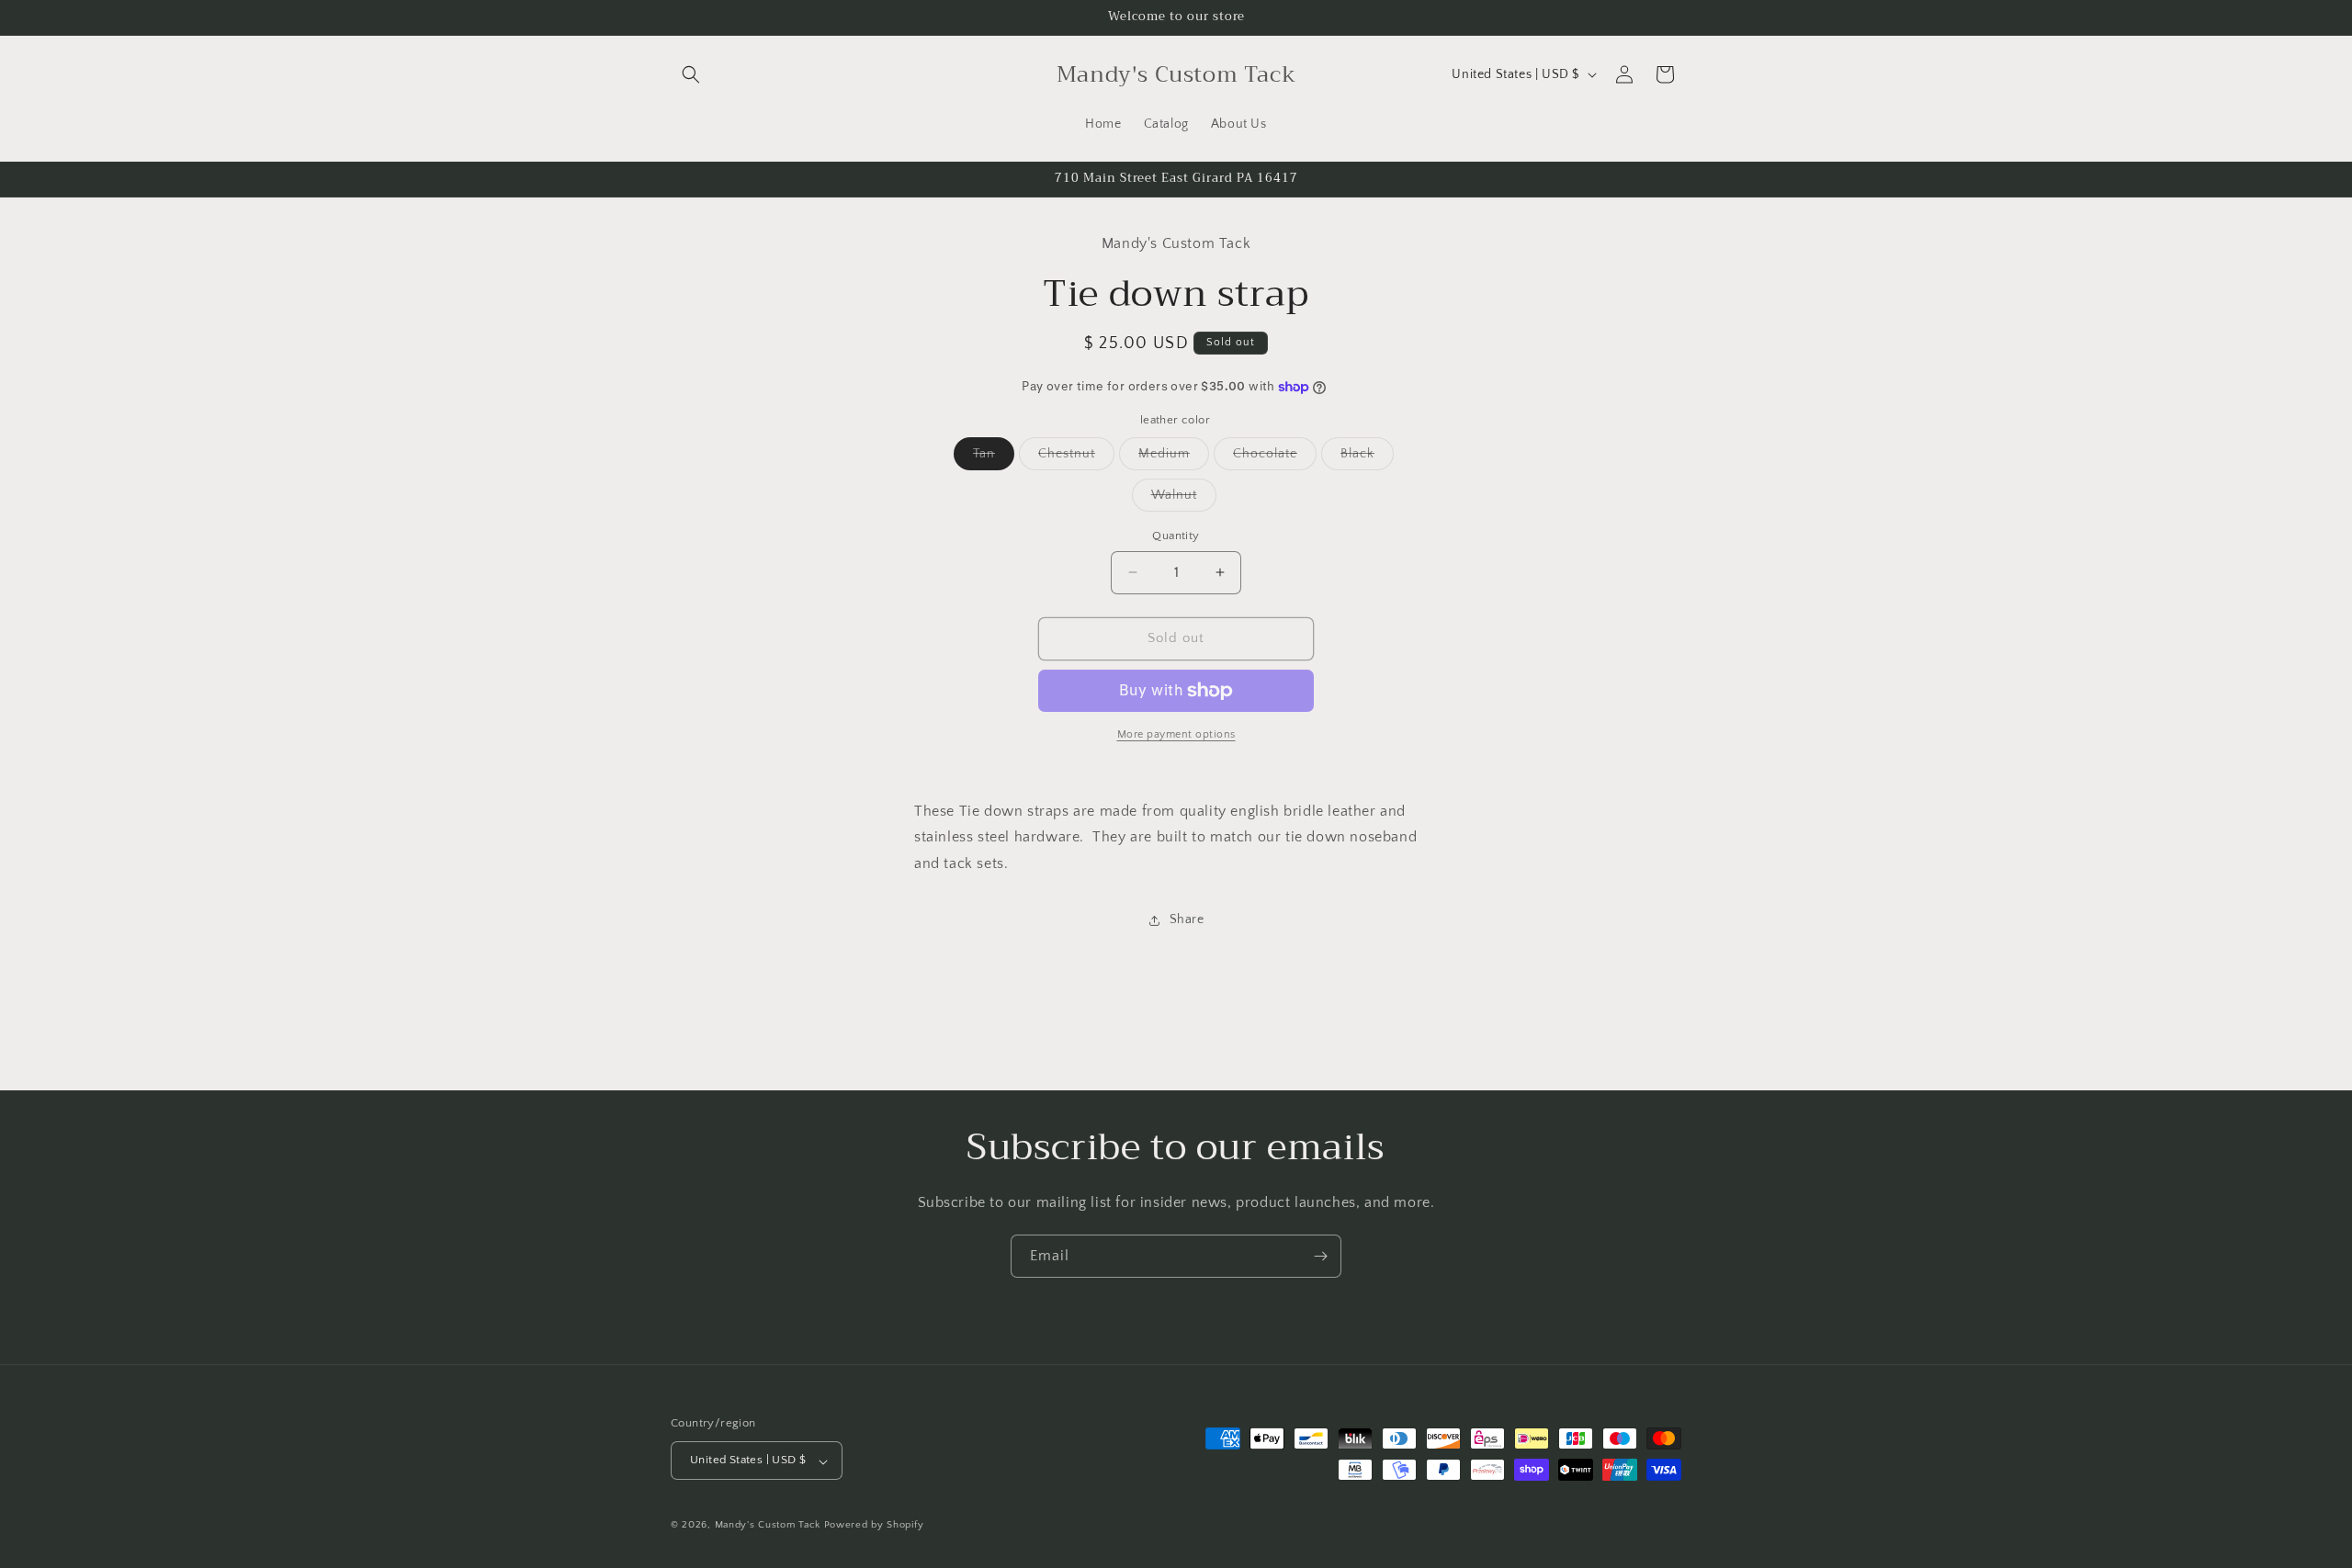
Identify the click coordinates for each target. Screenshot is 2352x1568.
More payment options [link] (1176, 734)
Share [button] (1187, 920)
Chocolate (1275, 458)
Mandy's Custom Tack (768, 1526)
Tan (994, 458)
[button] (691, 74)
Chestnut (1076, 458)
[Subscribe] (1320, 1256)
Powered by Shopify (874, 1526)
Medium (1174, 458)
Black (1367, 458)
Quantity (1176, 536)
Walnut (1184, 499)
